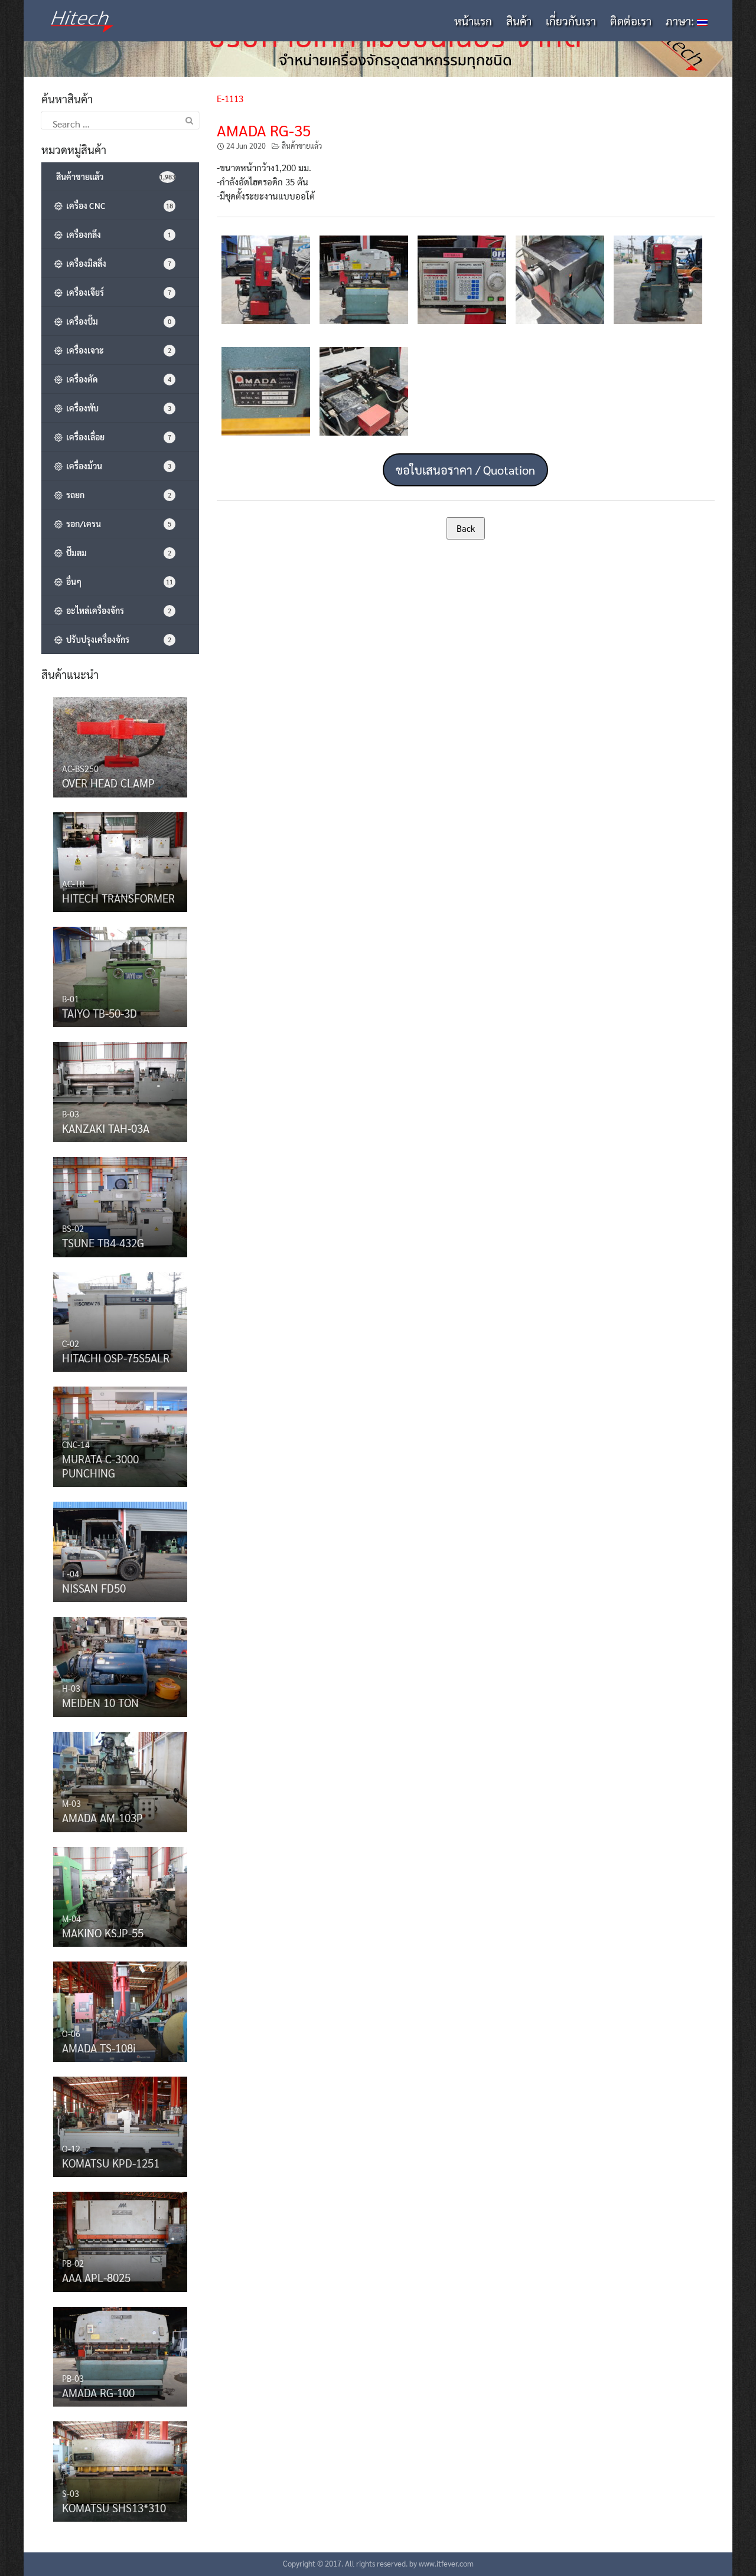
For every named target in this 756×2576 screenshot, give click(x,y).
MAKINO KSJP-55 (103, 1933)
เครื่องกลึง (117, 234)
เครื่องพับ (117, 408)
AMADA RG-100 (98, 2392)
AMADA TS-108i (99, 2048)
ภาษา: (681, 21)
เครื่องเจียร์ (117, 292)
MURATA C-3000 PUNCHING (100, 1466)
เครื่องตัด (117, 379)
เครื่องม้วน (117, 466)
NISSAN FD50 (94, 1588)
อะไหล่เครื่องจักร (117, 610)
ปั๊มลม (117, 553)
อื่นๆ (118, 581)
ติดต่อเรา (631, 21)
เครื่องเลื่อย (117, 437)
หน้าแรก (473, 21)
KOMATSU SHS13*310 (114, 2508)
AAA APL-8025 (96, 2277)
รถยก (117, 495)
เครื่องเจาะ (117, 350)
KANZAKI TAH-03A (106, 1128)
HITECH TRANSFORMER (118, 898)
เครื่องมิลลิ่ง (117, 263)
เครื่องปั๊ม (117, 321)
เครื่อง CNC (118, 205)
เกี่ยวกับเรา (571, 21)
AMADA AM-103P (102, 1817)
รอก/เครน (117, 524)
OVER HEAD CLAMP (108, 783)
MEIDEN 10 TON (100, 1702)
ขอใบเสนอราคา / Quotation (465, 470)
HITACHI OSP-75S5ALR (116, 1358)
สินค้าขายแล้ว (302, 146)
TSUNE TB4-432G (103, 1243)
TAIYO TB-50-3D (100, 1013)
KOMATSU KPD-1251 (111, 2163)
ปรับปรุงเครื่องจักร (117, 639)
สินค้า (519, 21)
